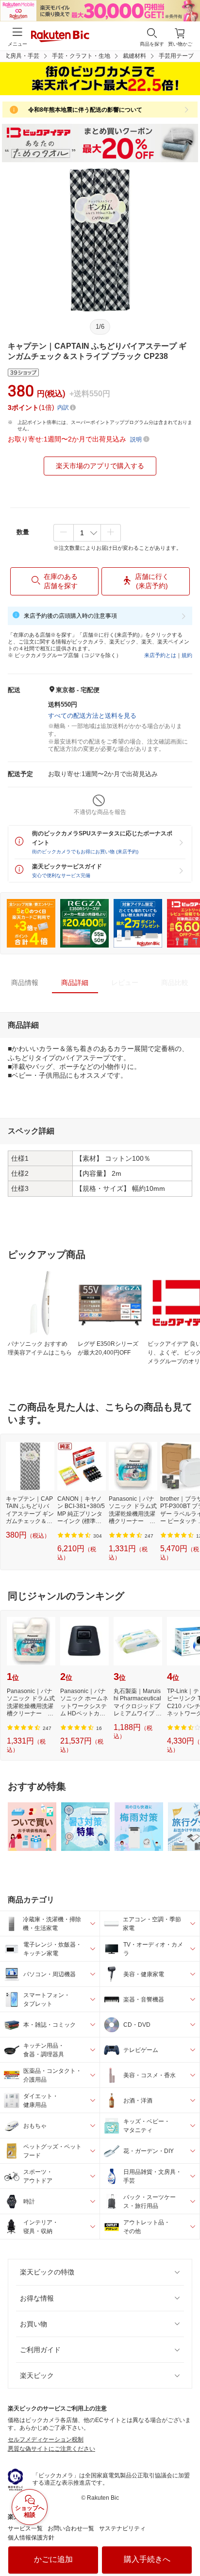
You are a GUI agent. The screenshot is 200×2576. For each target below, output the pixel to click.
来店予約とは (160, 655)
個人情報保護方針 (31, 2538)
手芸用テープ (176, 56)
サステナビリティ (122, 2528)
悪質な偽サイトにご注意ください (51, 2449)
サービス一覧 (25, 2528)
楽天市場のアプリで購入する (100, 466)
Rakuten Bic (60, 37)
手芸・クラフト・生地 (81, 56)
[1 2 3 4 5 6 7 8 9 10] (87, 533)
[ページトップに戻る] (186, 2544)
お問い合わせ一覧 (71, 2528)
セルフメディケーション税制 (46, 2440)
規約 (187, 655)
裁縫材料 (134, 56)
